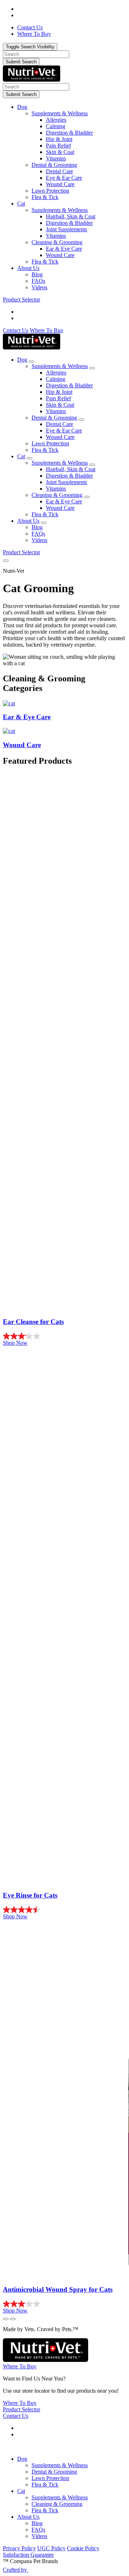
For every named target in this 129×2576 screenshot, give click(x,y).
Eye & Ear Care (64, 178)
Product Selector (21, 299)
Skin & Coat (60, 152)
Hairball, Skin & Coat (71, 216)
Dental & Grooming (54, 165)
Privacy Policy (19, 2548)
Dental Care (59, 171)
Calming (56, 126)
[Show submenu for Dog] (32, 362)
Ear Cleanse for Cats (33, 1322)
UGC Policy (51, 2548)
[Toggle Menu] (6, 561)
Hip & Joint (59, 139)
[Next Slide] (13, 2319)
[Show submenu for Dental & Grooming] (81, 420)
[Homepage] (32, 80)
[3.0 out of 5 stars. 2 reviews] (64, 2304)
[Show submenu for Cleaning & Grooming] (87, 497)
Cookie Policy (83, 2548)
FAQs (38, 281)
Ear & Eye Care (64, 249)
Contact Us (16, 330)
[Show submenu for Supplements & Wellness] (92, 368)
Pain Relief (58, 146)
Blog (37, 274)
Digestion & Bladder (69, 133)
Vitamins (56, 158)
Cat (21, 204)
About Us (28, 268)
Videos (39, 287)
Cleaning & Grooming (57, 242)
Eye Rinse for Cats (30, 1895)
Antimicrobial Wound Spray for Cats (58, 2289)
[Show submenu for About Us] (44, 523)
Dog (22, 107)
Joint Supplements (66, 229)
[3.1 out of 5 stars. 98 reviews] (64, 1336)
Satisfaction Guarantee (28, 2555)
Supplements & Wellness (60, 113)
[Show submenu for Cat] (29, 458)
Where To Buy (47, 330)
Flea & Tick (45, 197)
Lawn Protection (50, 191)
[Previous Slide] (6, 2319)
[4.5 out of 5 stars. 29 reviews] (64, 1910)
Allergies (56, 120)
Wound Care (60, 184)
